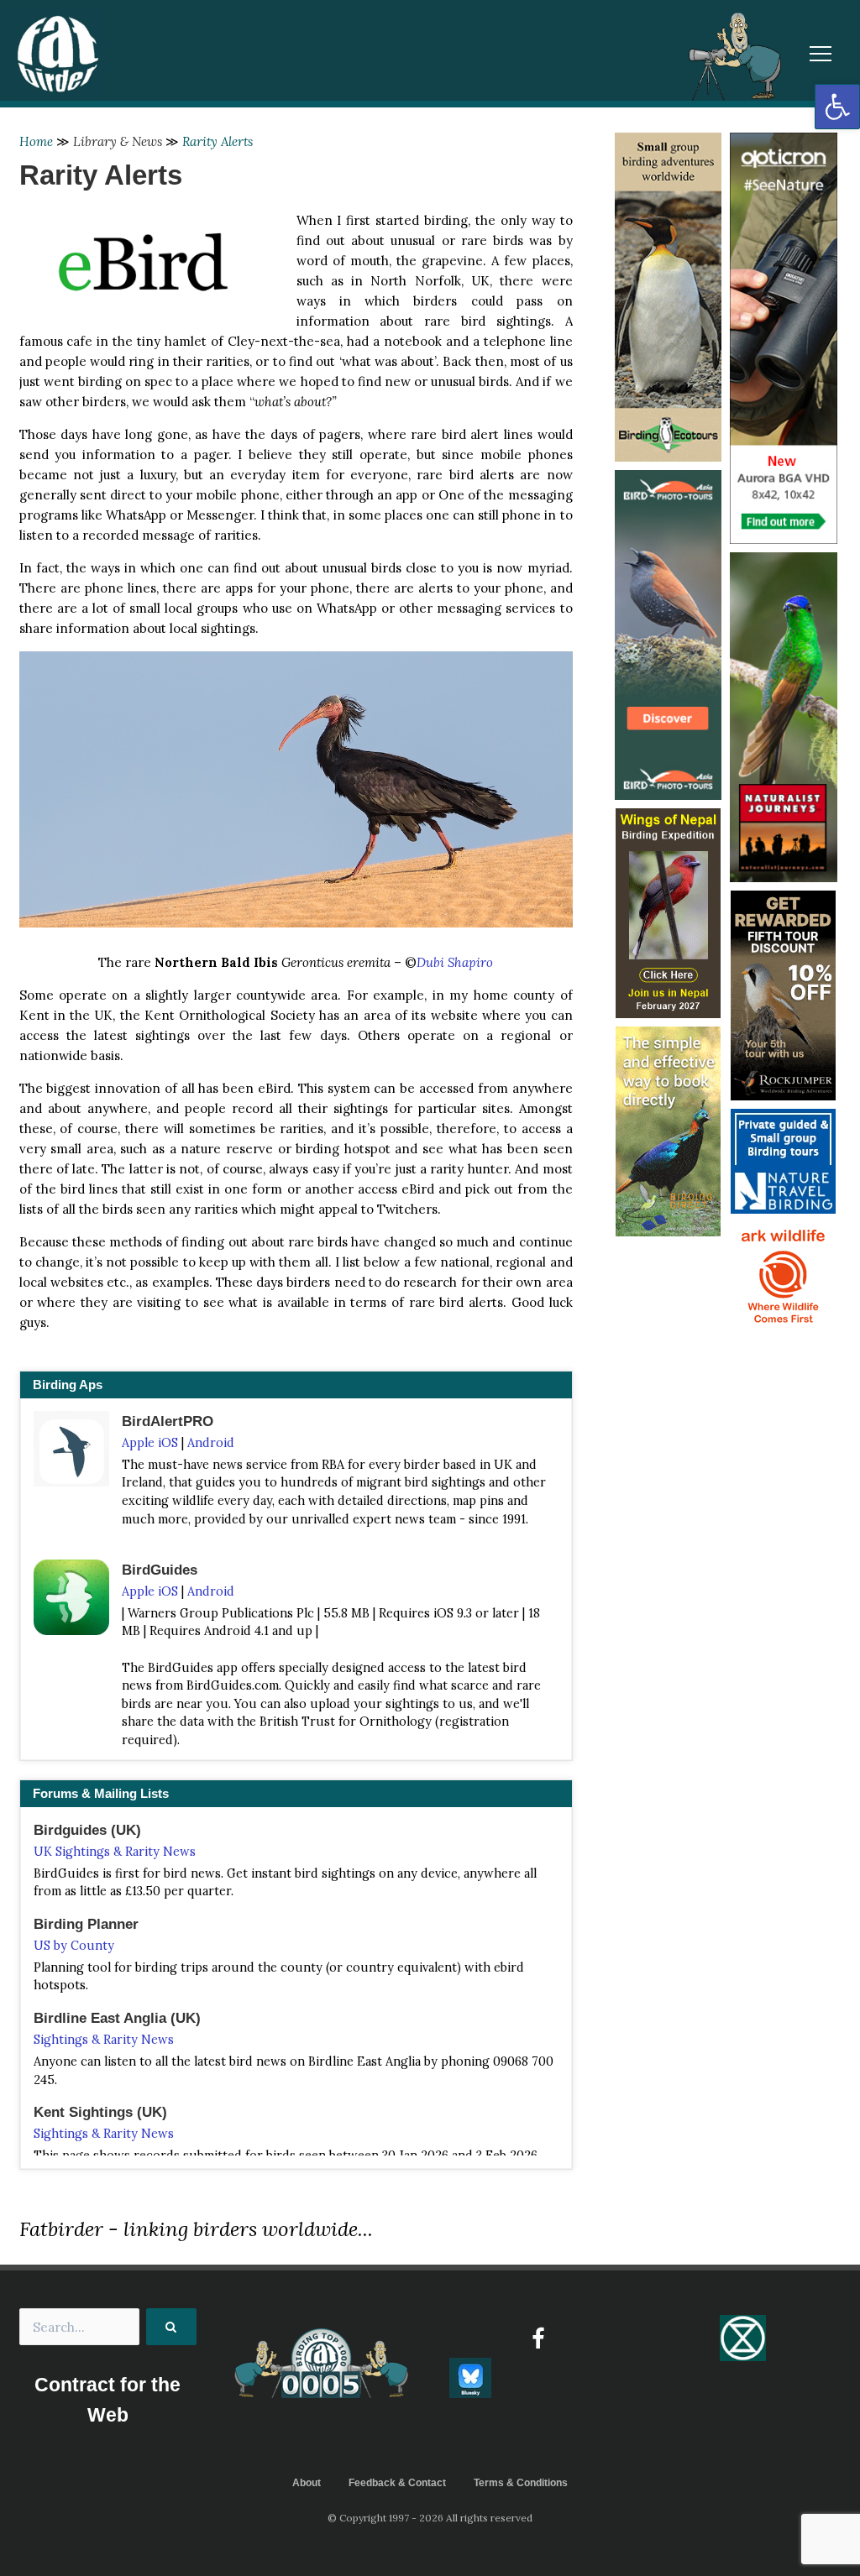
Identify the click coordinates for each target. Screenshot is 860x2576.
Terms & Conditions (521, 2483)
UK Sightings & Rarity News (115, 1852)
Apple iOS (150, 1443)
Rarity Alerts (218, 141)
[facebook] (538, 2338)
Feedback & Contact (397, 2483)
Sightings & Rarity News (104, 2040)
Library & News (118, 141)
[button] (837, 107)
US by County (74, 1946)
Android (211, 1443)
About (307, 2483)
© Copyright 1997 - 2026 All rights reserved (430, 2518)
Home (36, 141)
